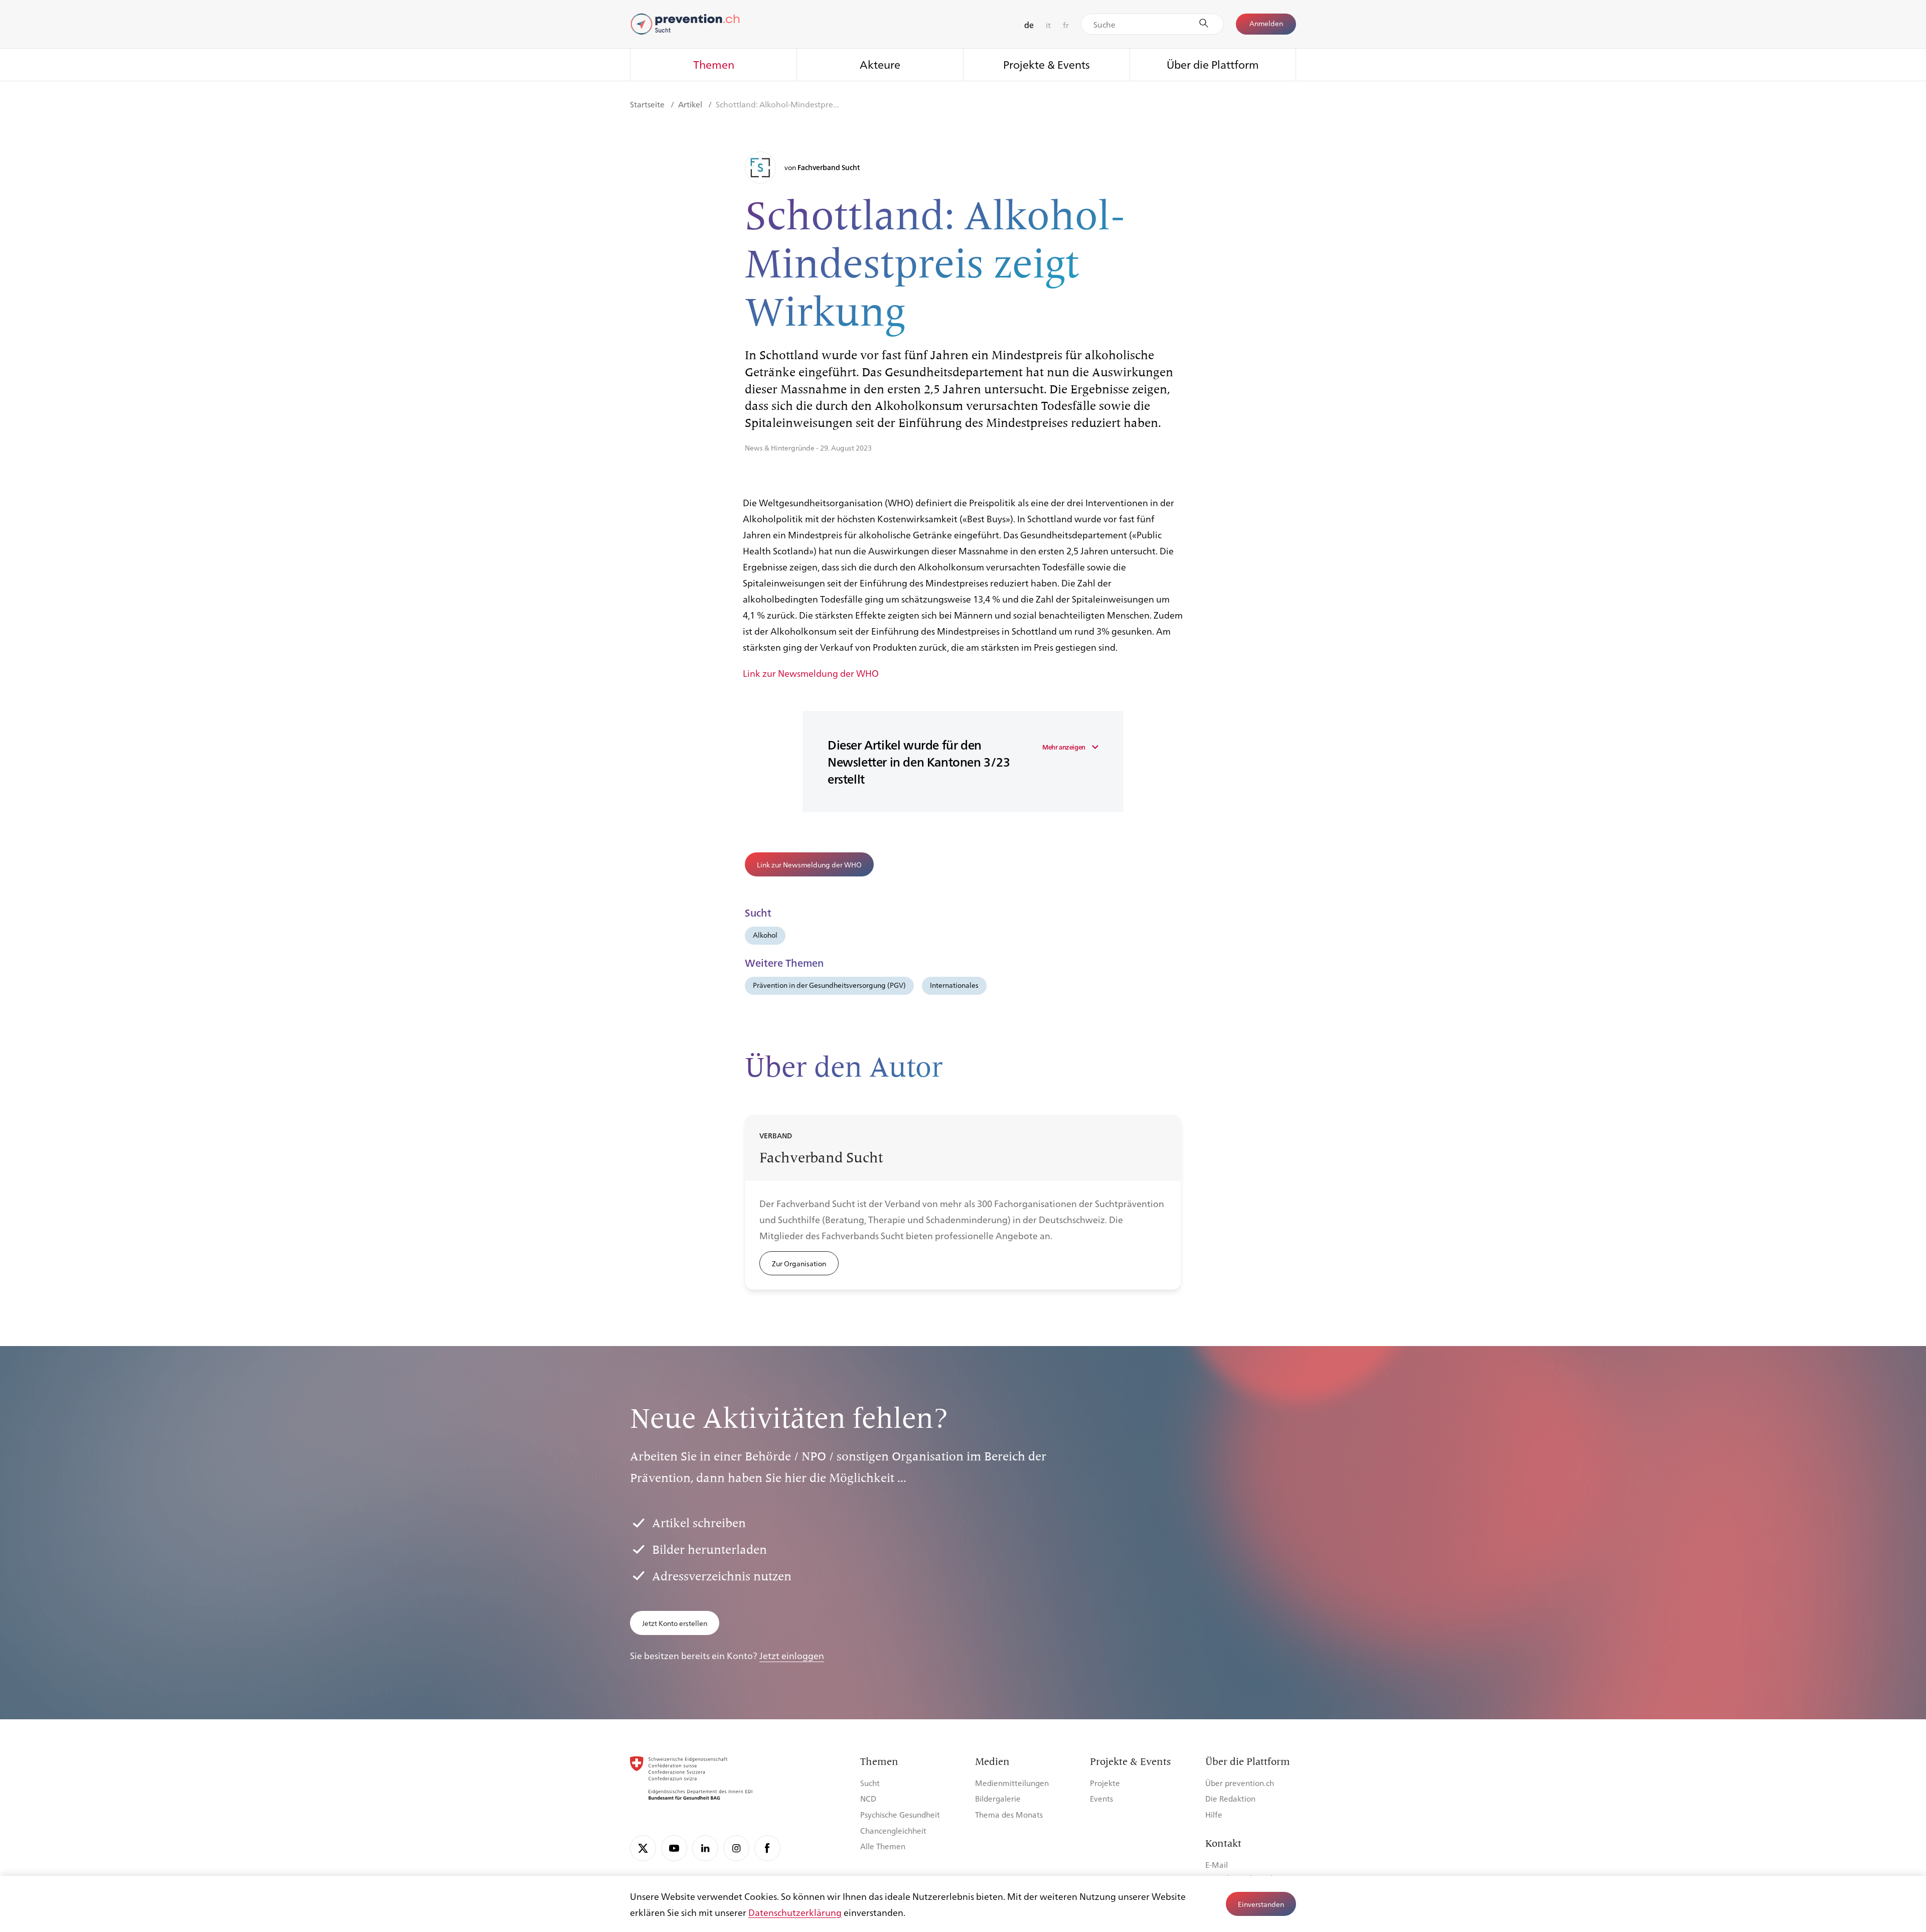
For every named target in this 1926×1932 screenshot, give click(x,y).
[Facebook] (767, 1848)
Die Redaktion (1230, 1798)
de (1029, 25)
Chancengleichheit (893, 1830)
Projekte (1105, 1783)
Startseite (648, 104)
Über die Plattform (1213, 64)
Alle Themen (883, 1846)
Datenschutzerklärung (795, 1912)
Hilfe (1214, 1814)
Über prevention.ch (1240, 1783)
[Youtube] (674, 1848)
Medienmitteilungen (1012, 1783)
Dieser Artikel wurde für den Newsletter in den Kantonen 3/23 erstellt (919, 762)
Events (1101, 1798)
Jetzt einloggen (792, 1655)
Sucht (870, 1783)
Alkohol (765, 935)
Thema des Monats (1009, 1814)
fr (1066, 25)
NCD (868, 1798)
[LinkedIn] (705, 1848)
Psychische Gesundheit (900, 1814)
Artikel (691, 104)
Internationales (954, 985)
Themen (714, 64)
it (1048, 25)
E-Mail (1217, 1865)
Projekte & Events (1047, 64)
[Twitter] (643, 1848)
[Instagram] (736, 1848)
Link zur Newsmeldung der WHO (811, 673)
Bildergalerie (998, 1798)
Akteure (880, 64)
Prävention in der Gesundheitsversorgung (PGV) (829, 985)
